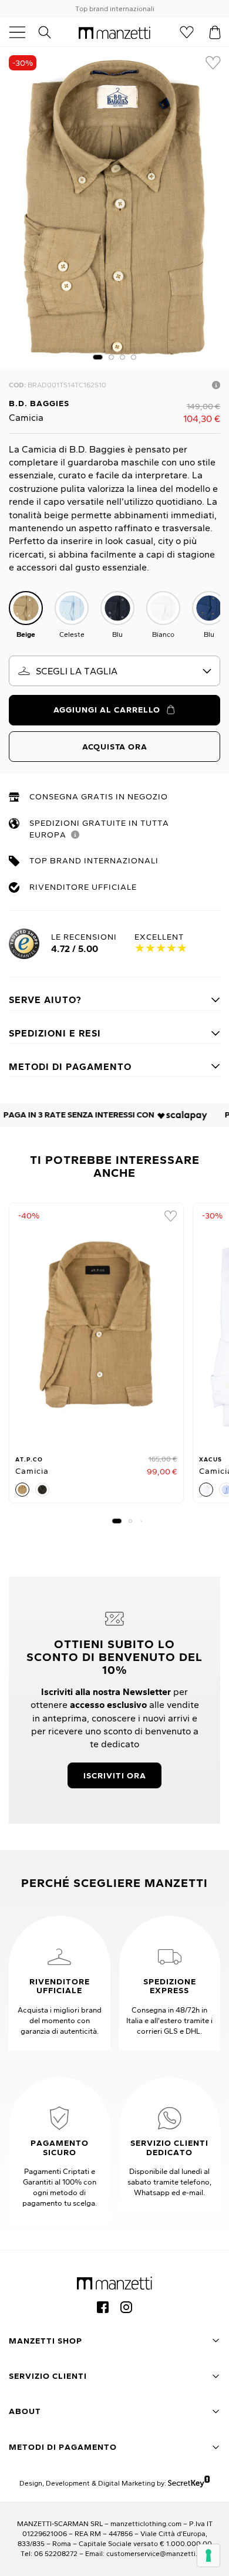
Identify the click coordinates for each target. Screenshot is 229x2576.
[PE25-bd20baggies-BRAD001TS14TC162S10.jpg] (114, 208)
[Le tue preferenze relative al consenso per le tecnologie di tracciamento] (208, 2555)
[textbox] (114, 671)
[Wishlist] (187, 32)
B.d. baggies (39, 403)
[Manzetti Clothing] (114, 32)
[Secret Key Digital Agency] (189, 2483)
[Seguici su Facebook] (103, 2307)
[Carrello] (215, 32)
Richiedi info (216, 385)
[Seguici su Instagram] (126, 2307)
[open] (22, 32)
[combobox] (114, 671)
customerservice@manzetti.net (157, 2553)
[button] (98, 357)
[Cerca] (51, 32)
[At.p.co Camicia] (96, 1325)
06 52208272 (56, 2553)
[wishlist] (213, 63)
